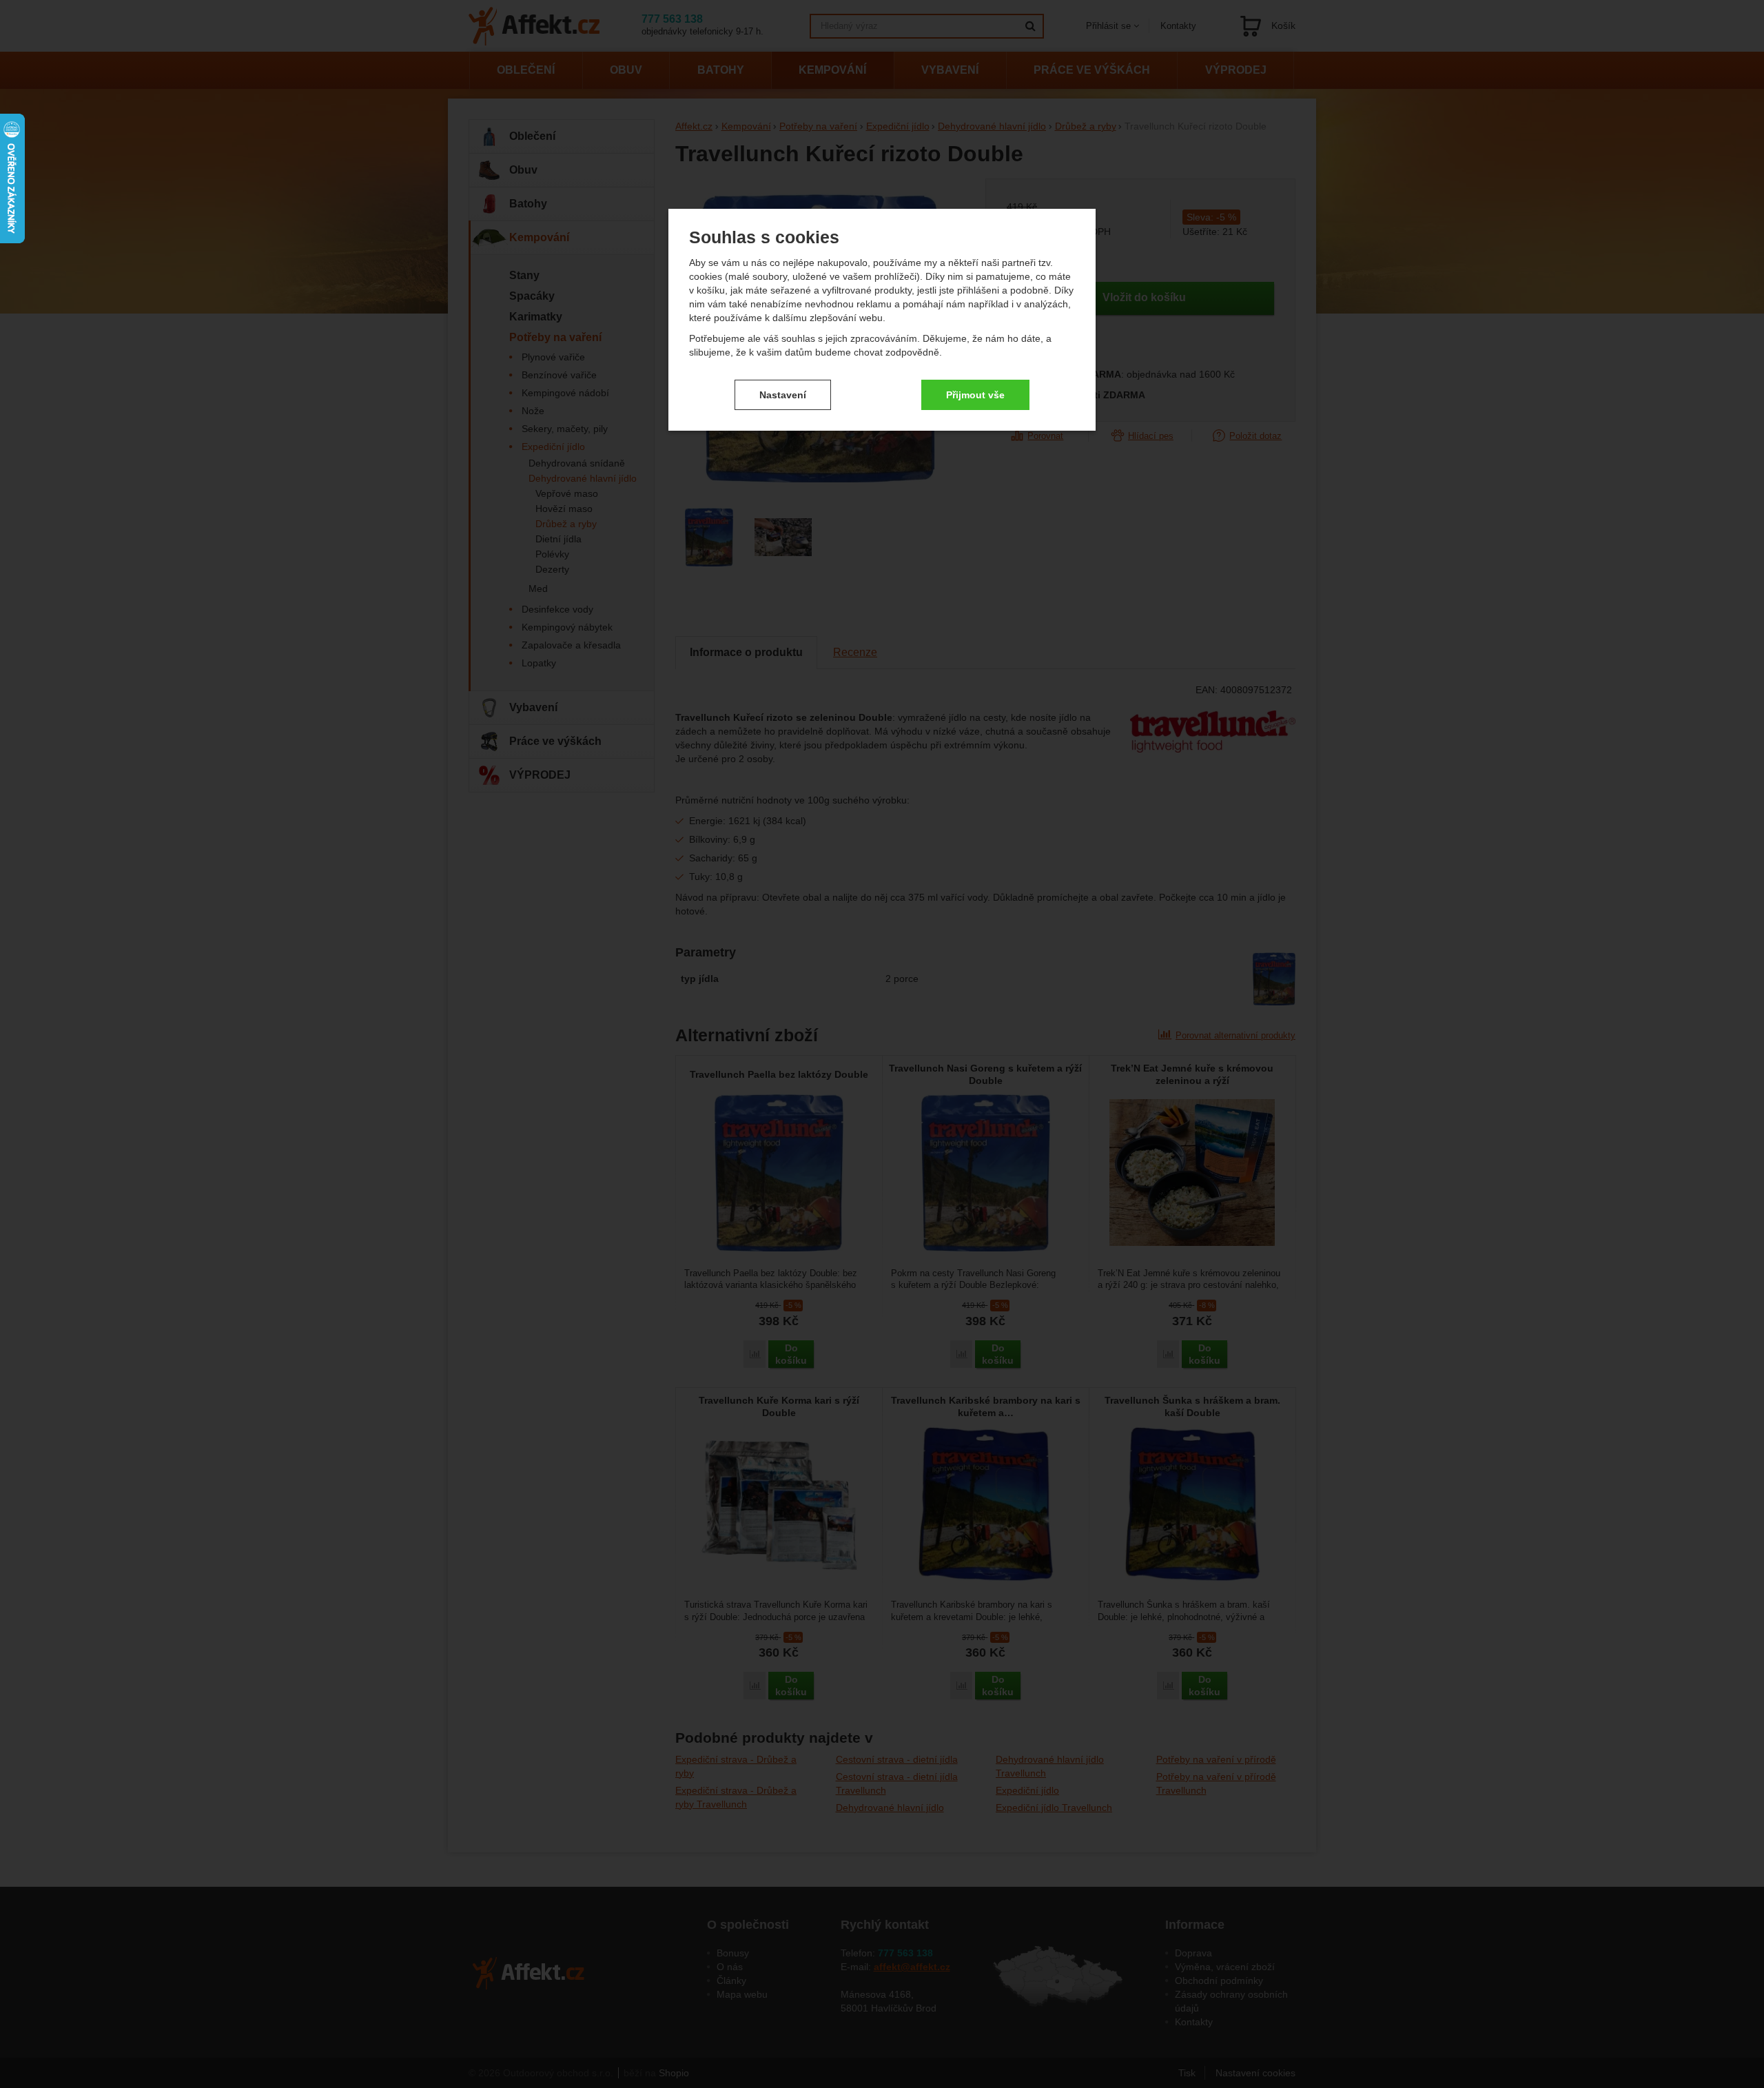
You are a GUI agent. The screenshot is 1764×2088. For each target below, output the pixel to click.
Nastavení (783, 395)
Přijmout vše (975, 395)
